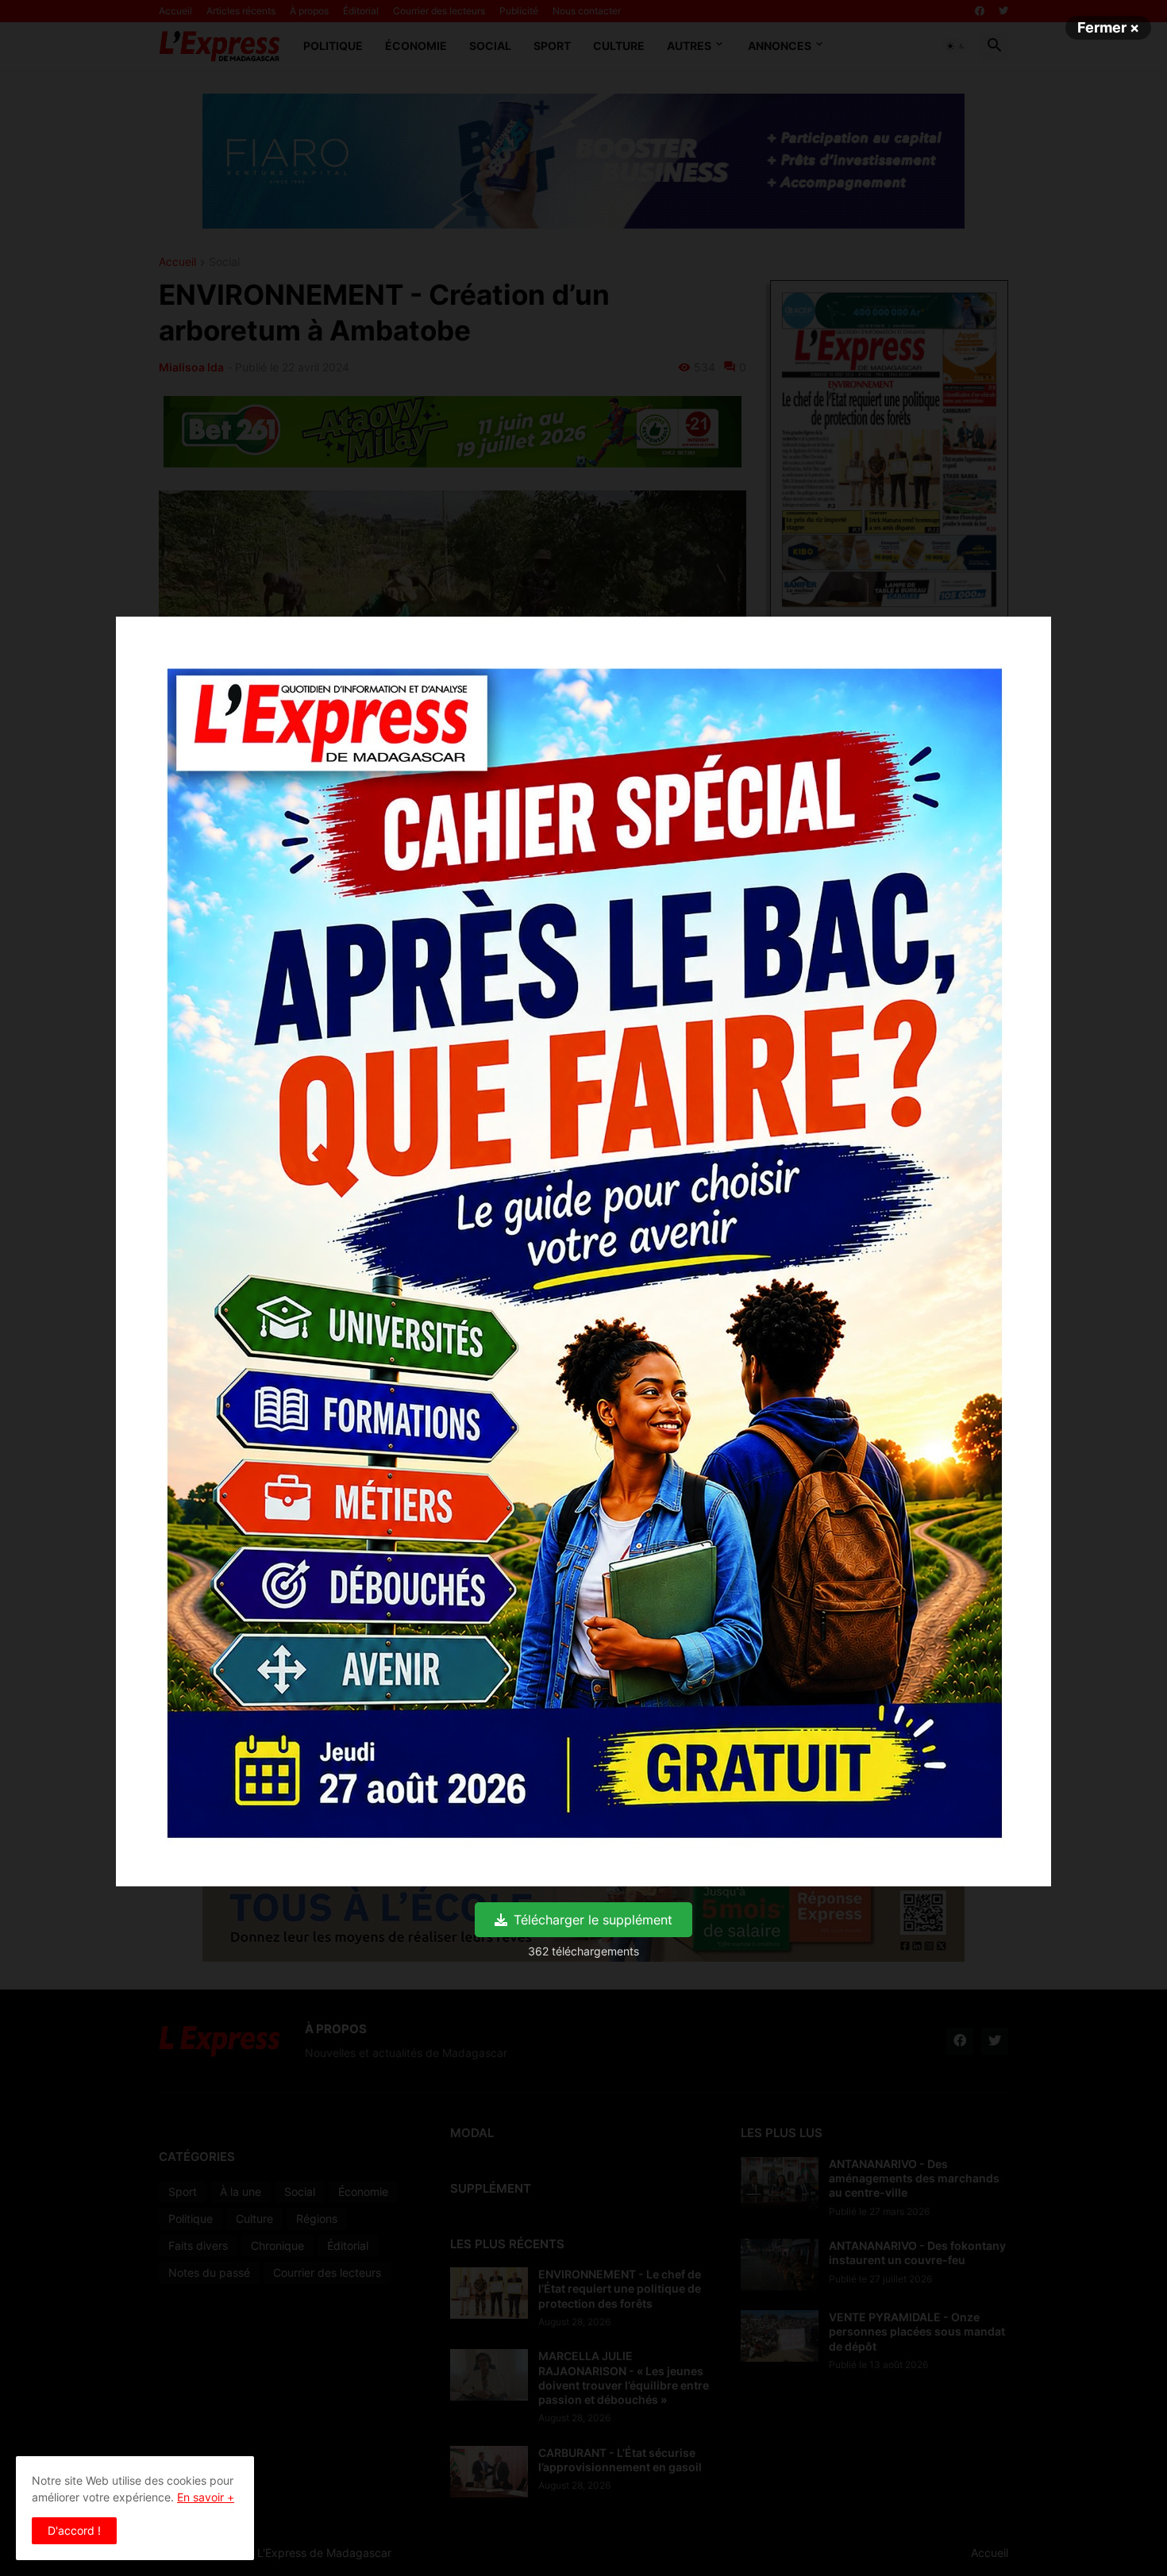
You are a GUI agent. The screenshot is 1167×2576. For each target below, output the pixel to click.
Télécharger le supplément (593, 1920)
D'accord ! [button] (74, 2530)
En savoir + (206, 2497)
